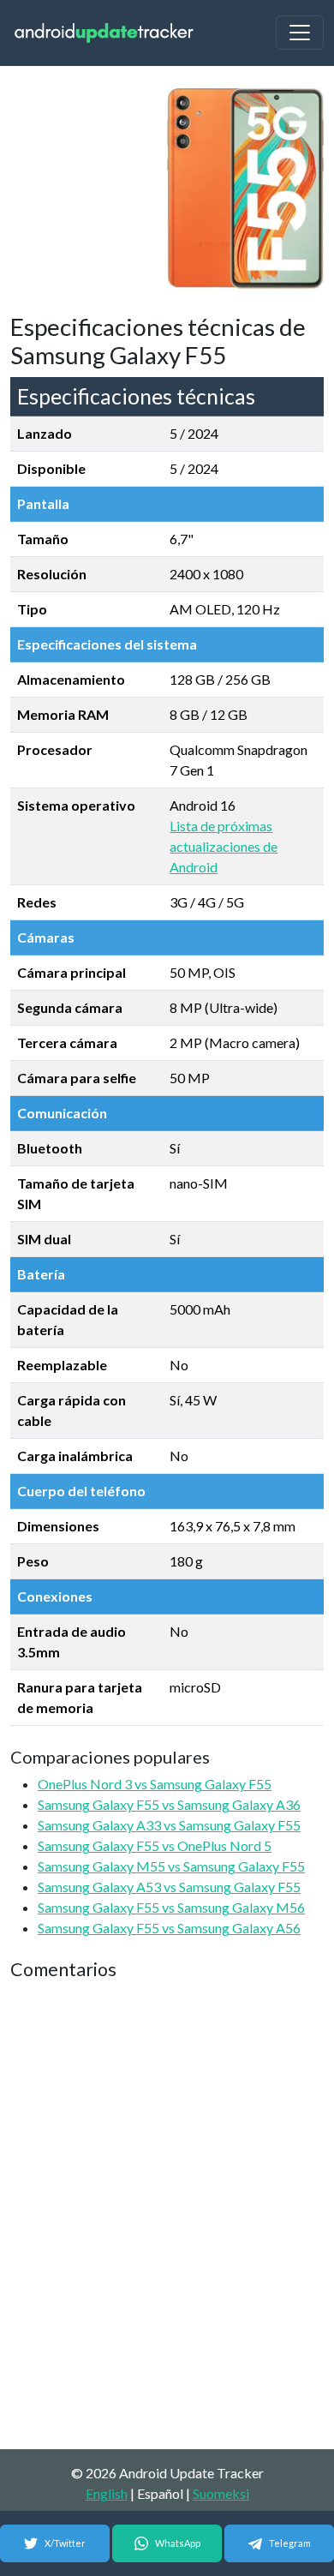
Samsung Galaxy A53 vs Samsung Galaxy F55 (169, 1887)
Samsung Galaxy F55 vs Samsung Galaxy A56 (169, 1928)
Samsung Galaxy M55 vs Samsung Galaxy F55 (171, 1866)
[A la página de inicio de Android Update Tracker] (104, 33)
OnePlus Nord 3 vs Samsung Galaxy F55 (155, 1784)
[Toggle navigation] (300, 33)
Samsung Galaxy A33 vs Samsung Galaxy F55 (169, 1825)
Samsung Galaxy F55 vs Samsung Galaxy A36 (169, 1804)
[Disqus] (167, 2216)
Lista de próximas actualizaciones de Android (224, 846)
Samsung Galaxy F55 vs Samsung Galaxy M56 (171, 1907)
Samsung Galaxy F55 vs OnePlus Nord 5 (155, 1845)
